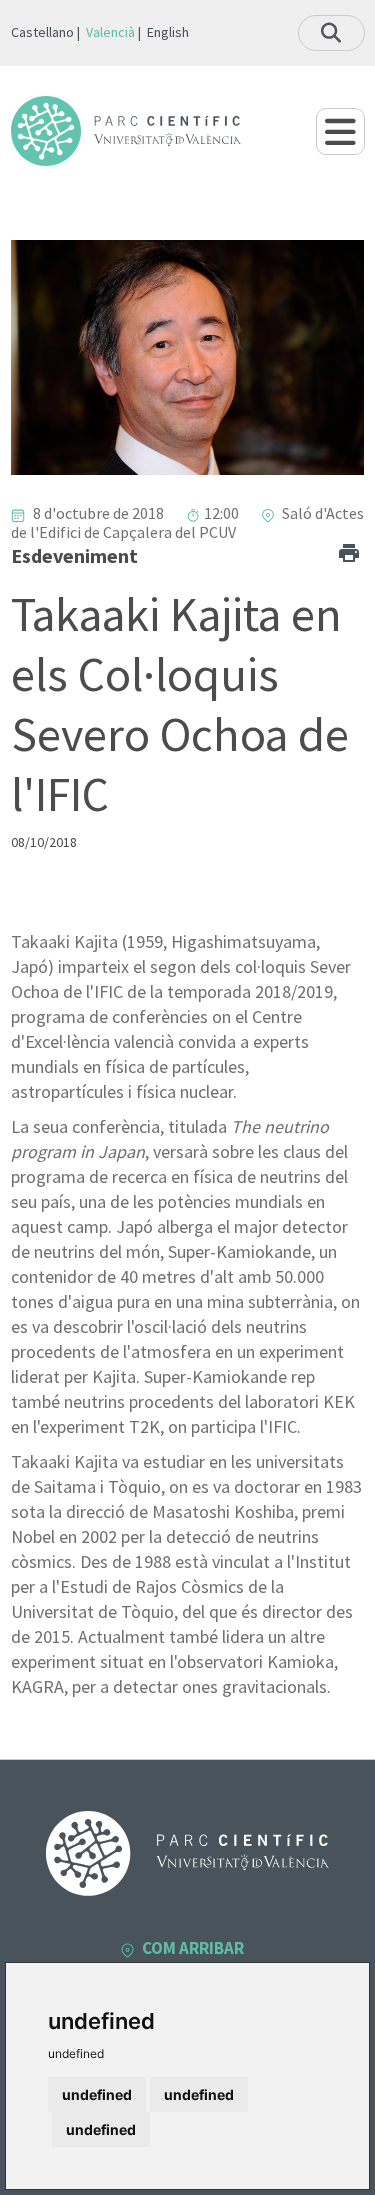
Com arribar (193, 1948)
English (168, 32)
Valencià (110, 32)
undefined (97, 2094)
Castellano (42, 32)
